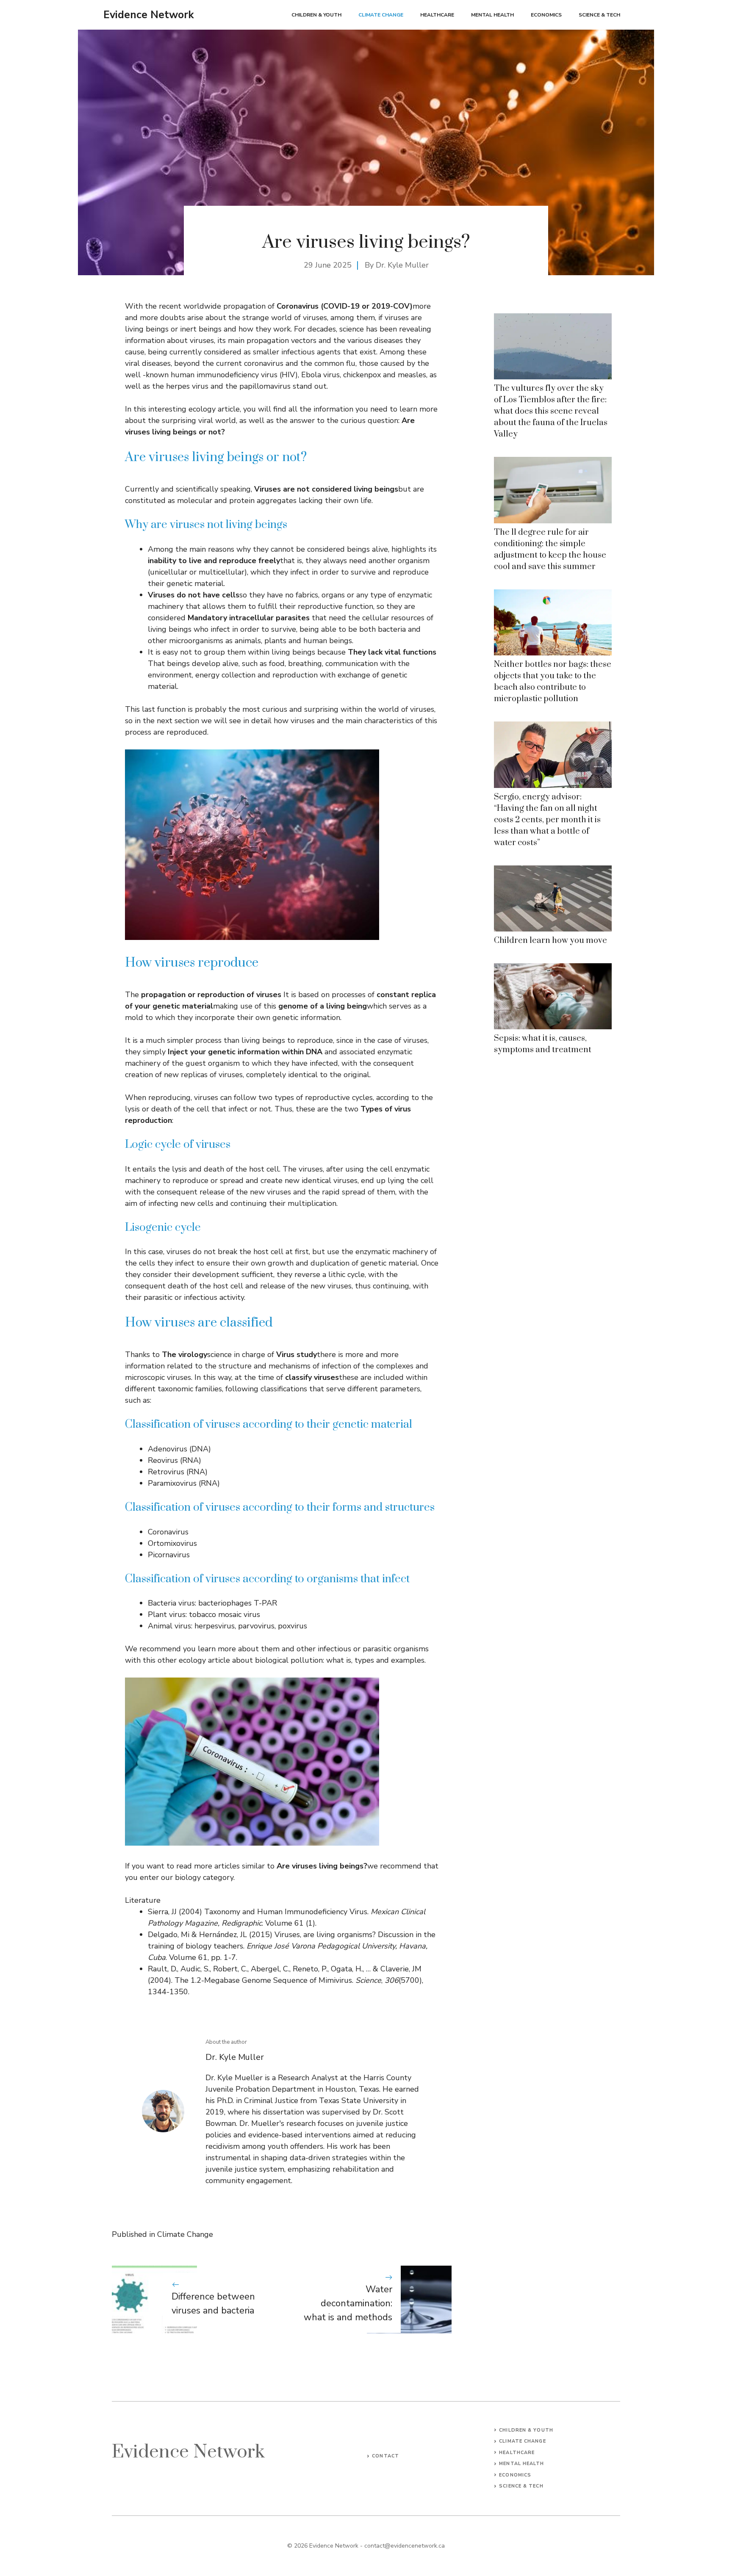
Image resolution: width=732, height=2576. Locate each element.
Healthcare (437, 15)
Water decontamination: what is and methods (348, 2303)
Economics (546, 15)
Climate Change (381, 15)
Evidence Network (149, 15)
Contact (385, 2456)
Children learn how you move (550, 941)
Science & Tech (599, 15)
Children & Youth (316, 15)
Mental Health (492, 15)
